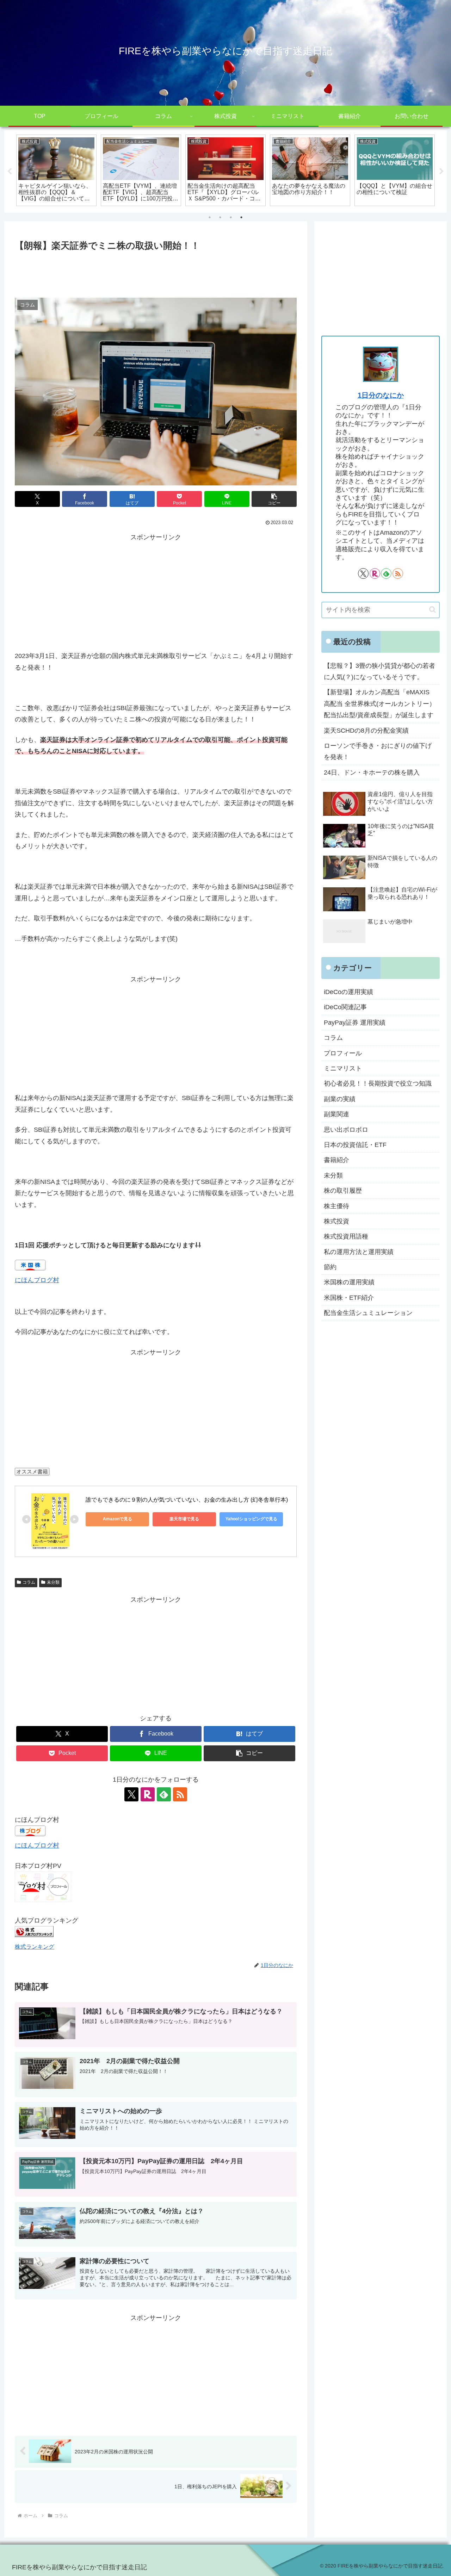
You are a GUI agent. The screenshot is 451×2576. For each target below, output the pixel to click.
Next (441, 172)
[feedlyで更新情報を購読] (164, 1794)
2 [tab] (220, 217)
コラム (29, 1582)
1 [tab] (210, 217)
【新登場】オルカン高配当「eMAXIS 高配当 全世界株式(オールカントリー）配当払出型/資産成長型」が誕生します (380, 704)
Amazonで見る (118, 1519)
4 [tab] (241, 217)
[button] (274, 499)
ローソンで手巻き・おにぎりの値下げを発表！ (378, 751)
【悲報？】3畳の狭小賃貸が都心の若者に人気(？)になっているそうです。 (379, 671)
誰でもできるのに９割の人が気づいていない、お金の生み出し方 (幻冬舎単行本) (187, 1500)
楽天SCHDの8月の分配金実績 (366, 731)
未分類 (53, 1582)
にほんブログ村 (37, 1280)
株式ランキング (35, 1947)
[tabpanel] (56, 170)
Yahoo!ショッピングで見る (251, 1519)
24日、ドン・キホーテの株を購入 (372, 772)
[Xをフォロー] (131, 1794)
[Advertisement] (156, 273)
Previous (10, 172)
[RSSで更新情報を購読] (180, 1794)
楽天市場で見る (184, 1519)
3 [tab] (231, 217)
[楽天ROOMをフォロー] (148, 1794)
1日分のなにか (381, 395)
